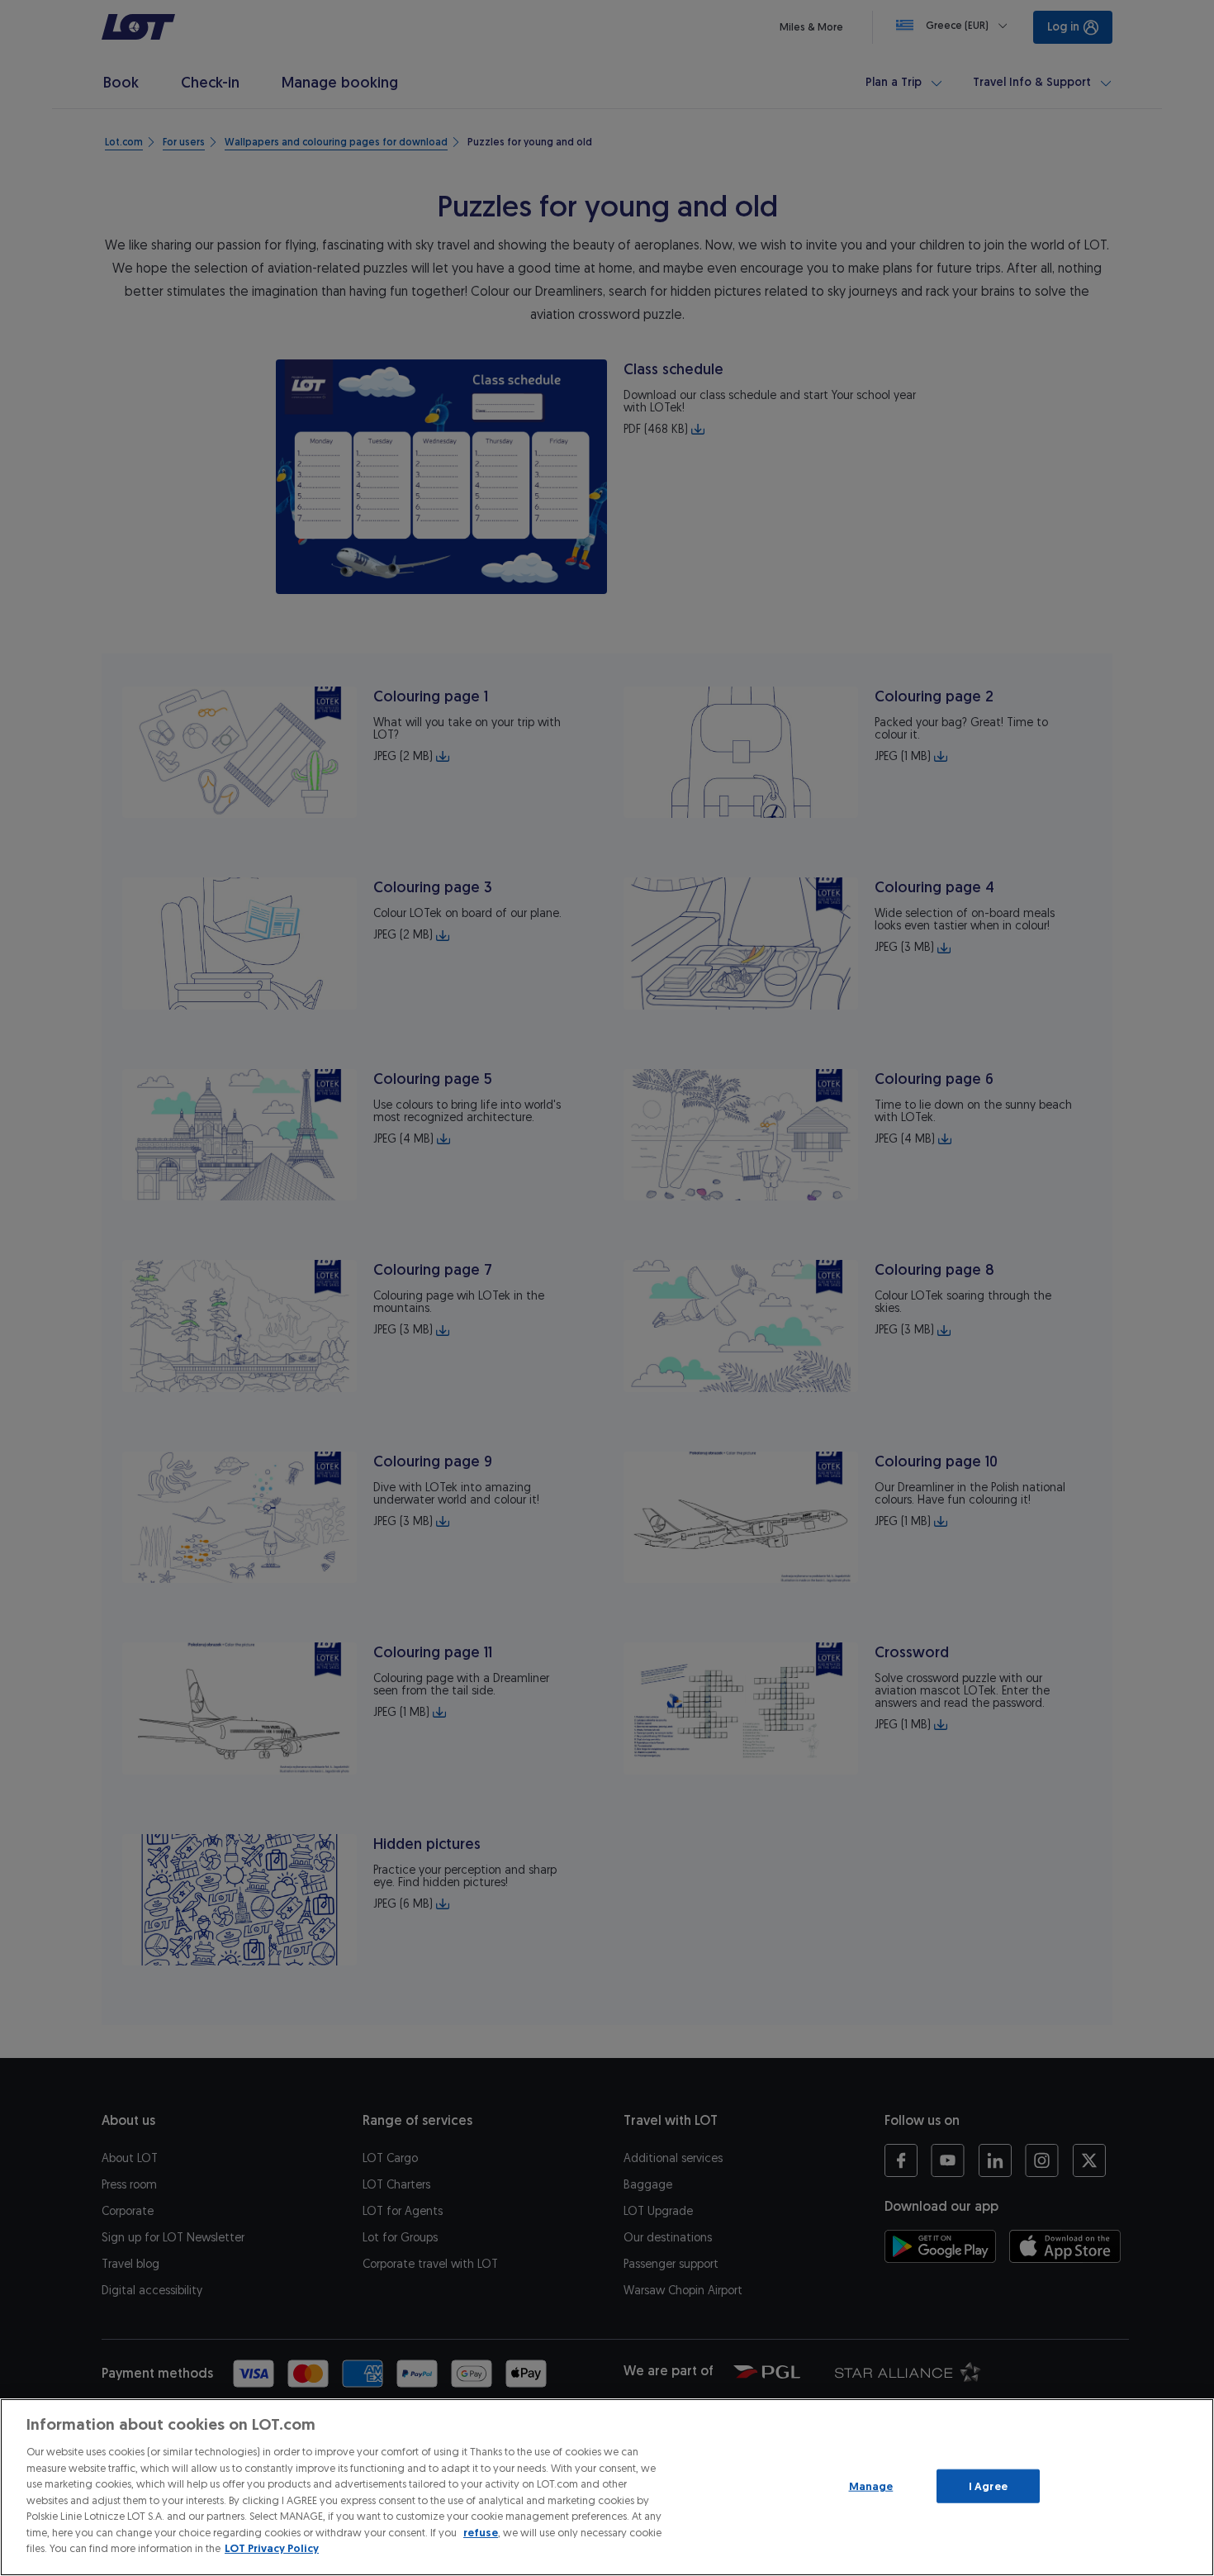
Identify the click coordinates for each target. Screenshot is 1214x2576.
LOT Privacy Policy (272, 2548)
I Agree (988, 2486)
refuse (481, 2533)
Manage (871, 2486)
